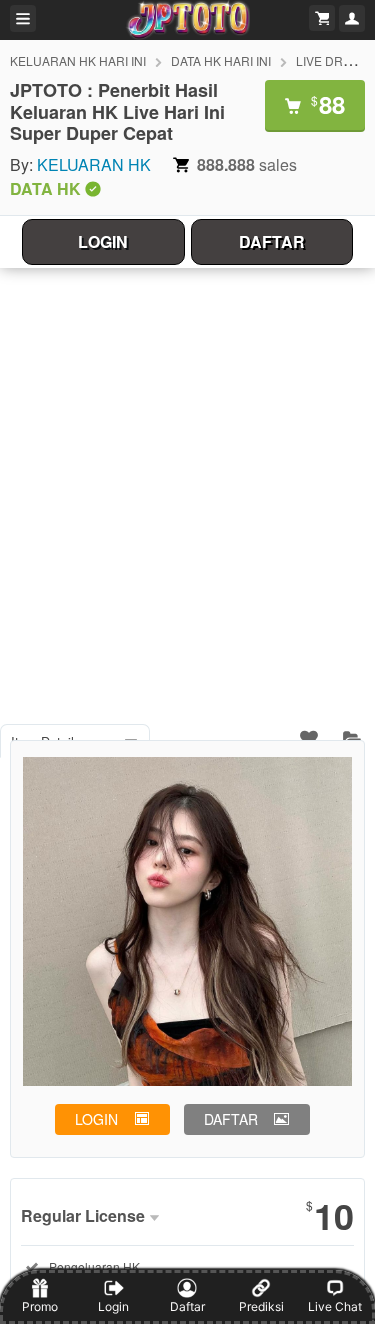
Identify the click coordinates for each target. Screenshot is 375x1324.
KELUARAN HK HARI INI (78, 60)
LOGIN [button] (96, 1119)
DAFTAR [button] (231, 1119)
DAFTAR (272, 241)
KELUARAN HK (94, 164)
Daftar (187, 1306)
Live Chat (335, 1306)
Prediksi (261, 1306)
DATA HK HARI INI (221, 60)
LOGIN (103, 241)
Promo (40, 1306)
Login (113, 1306)
